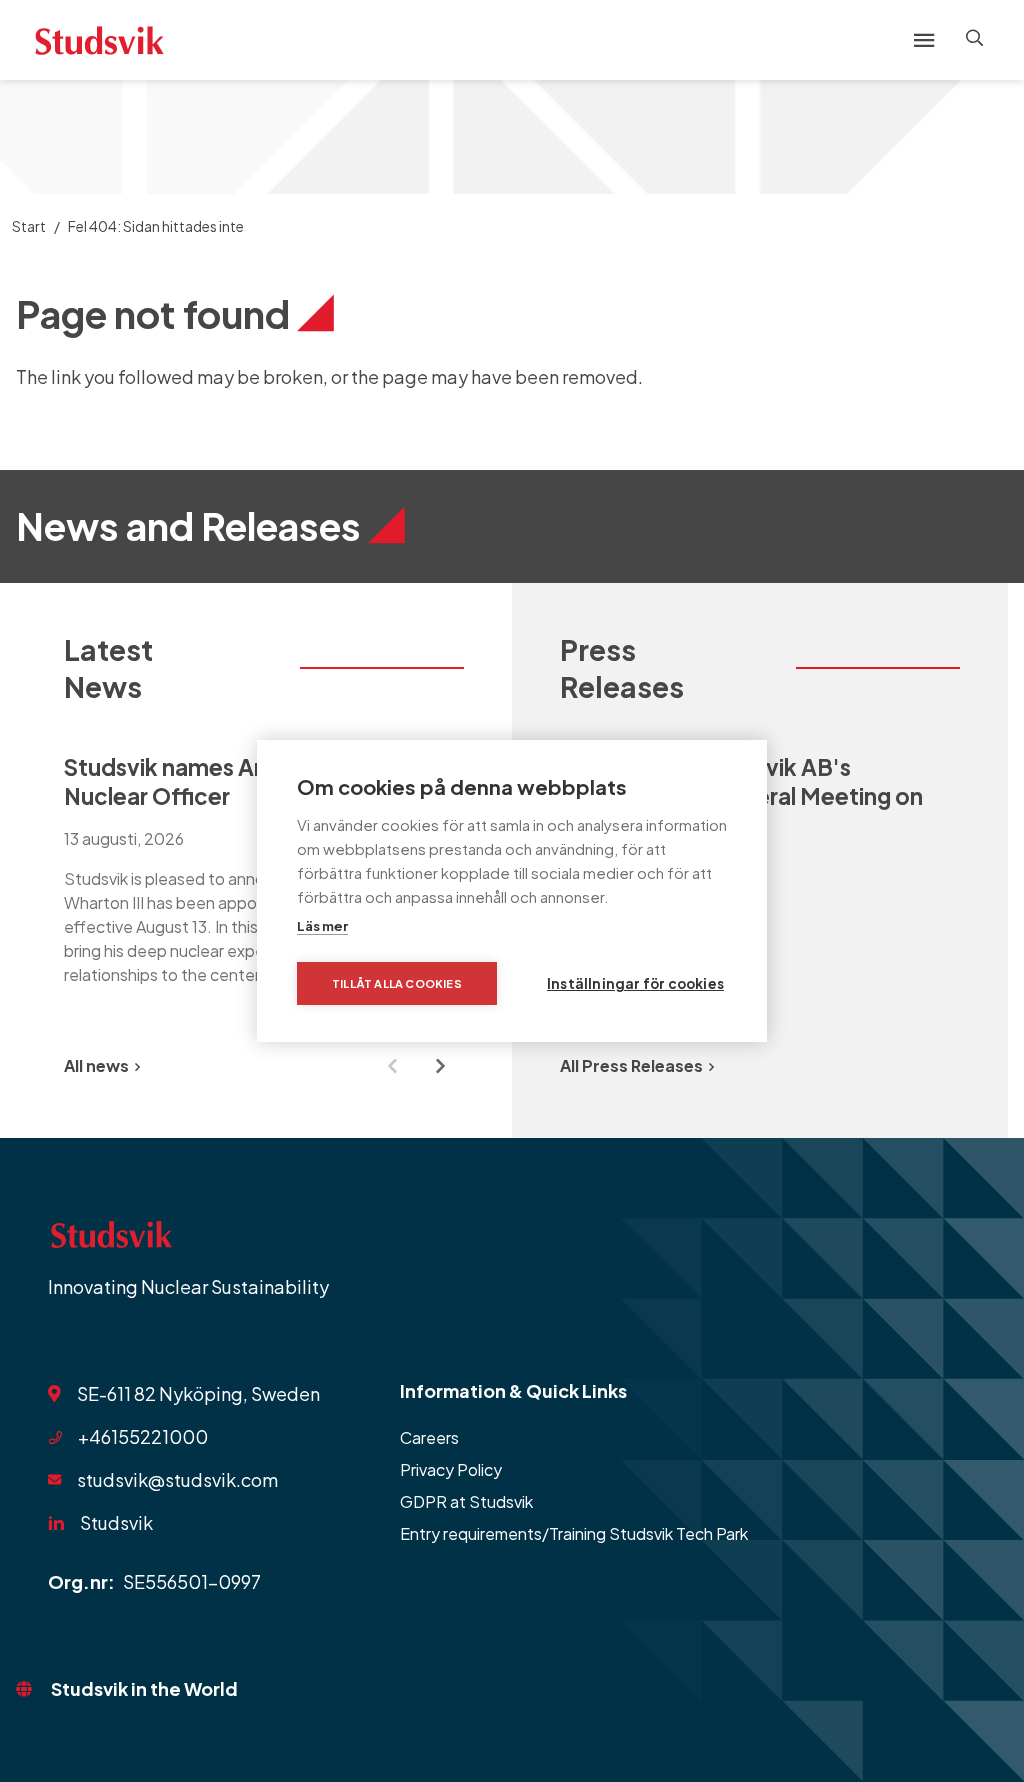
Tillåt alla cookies (397, 983)
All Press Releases (631, 1065)
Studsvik (116, 1522)
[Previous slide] (392, 1066)
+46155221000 (143, 1436)
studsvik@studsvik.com (177, 1479)
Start (29, 226)
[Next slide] (440, 1066)
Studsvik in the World (144, 1688)
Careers (429, 1437)
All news (96, 1065)
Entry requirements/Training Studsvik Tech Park (574, 1533)
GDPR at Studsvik (466, 1501)
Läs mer (322, 926)
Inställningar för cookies (635, 983)
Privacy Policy (451, 1469)
